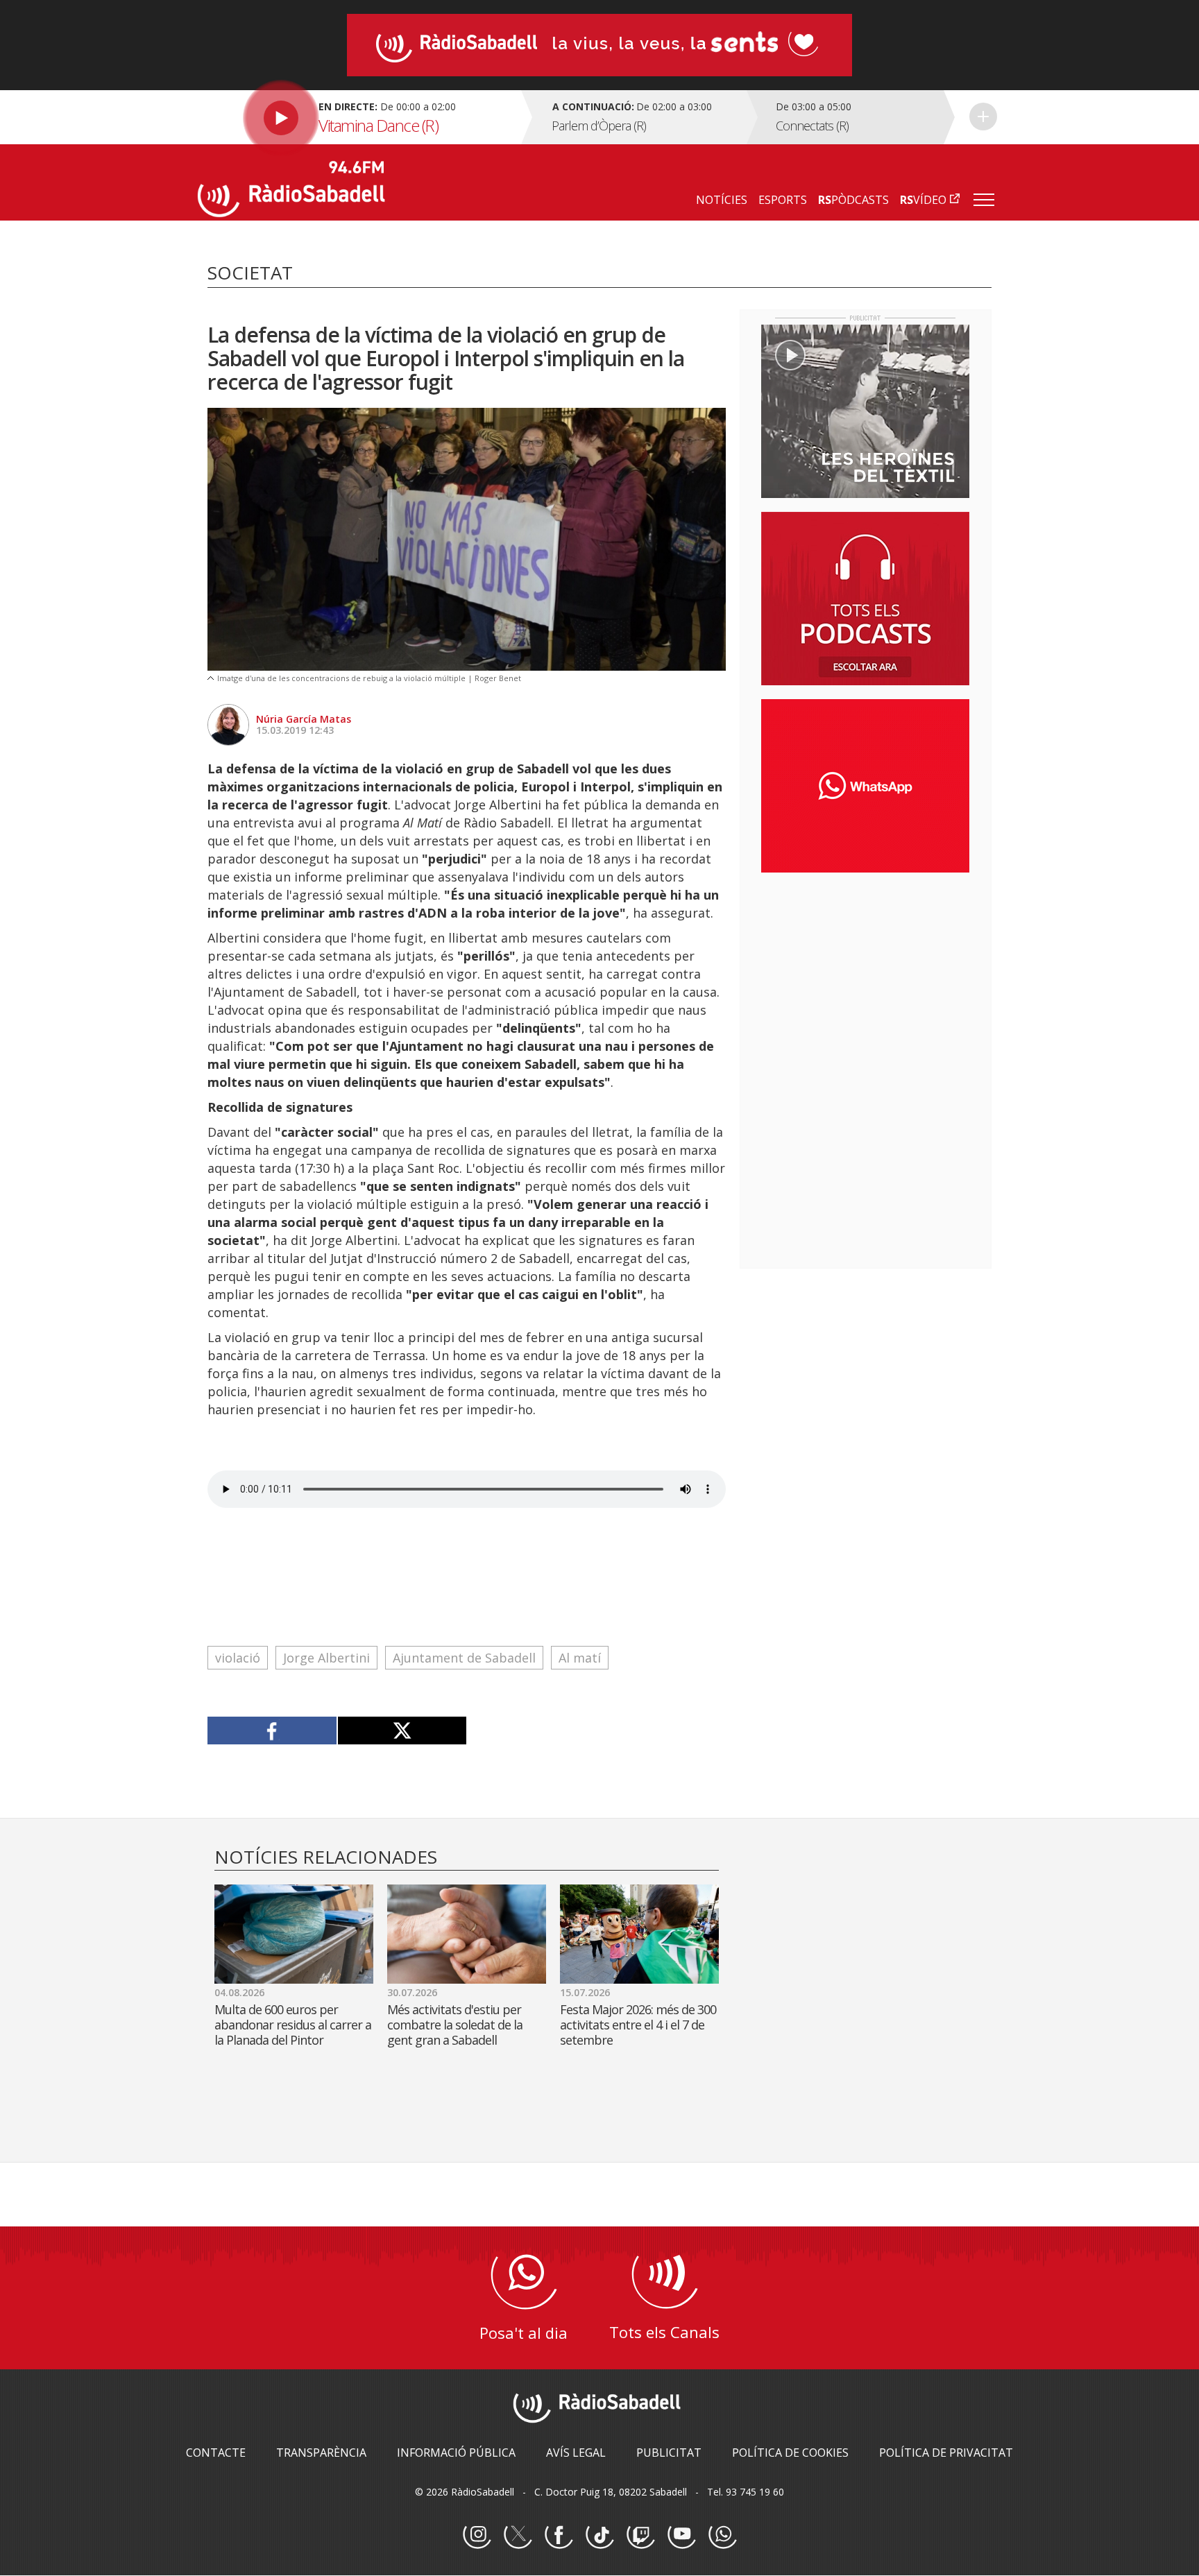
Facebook (559, 2535)
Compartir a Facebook (272, 1731)
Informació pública (456, 2453)
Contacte (216, 2453)
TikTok (599, 2535)
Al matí (580, 1658)
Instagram (477, 2535)
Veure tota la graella (983, 117)
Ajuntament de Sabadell (464, 1658)
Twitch (640, 2535)
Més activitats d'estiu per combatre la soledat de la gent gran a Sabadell (455, 2025)
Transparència (321, 2453)
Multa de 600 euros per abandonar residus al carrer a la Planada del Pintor (293, 2025)
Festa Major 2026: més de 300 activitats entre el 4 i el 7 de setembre (638, 2025)
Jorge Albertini (326, 1658)
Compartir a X (402, 1731)
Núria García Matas (304, 719)
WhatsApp (722, 2535)
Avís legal (576, 2453)
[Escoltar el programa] (358, 117)
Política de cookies (790, 2453)
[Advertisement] (865, 973)
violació (238, 1658)
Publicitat (669, 2453)
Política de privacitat (946, 2453)
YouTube (681, 2535)
